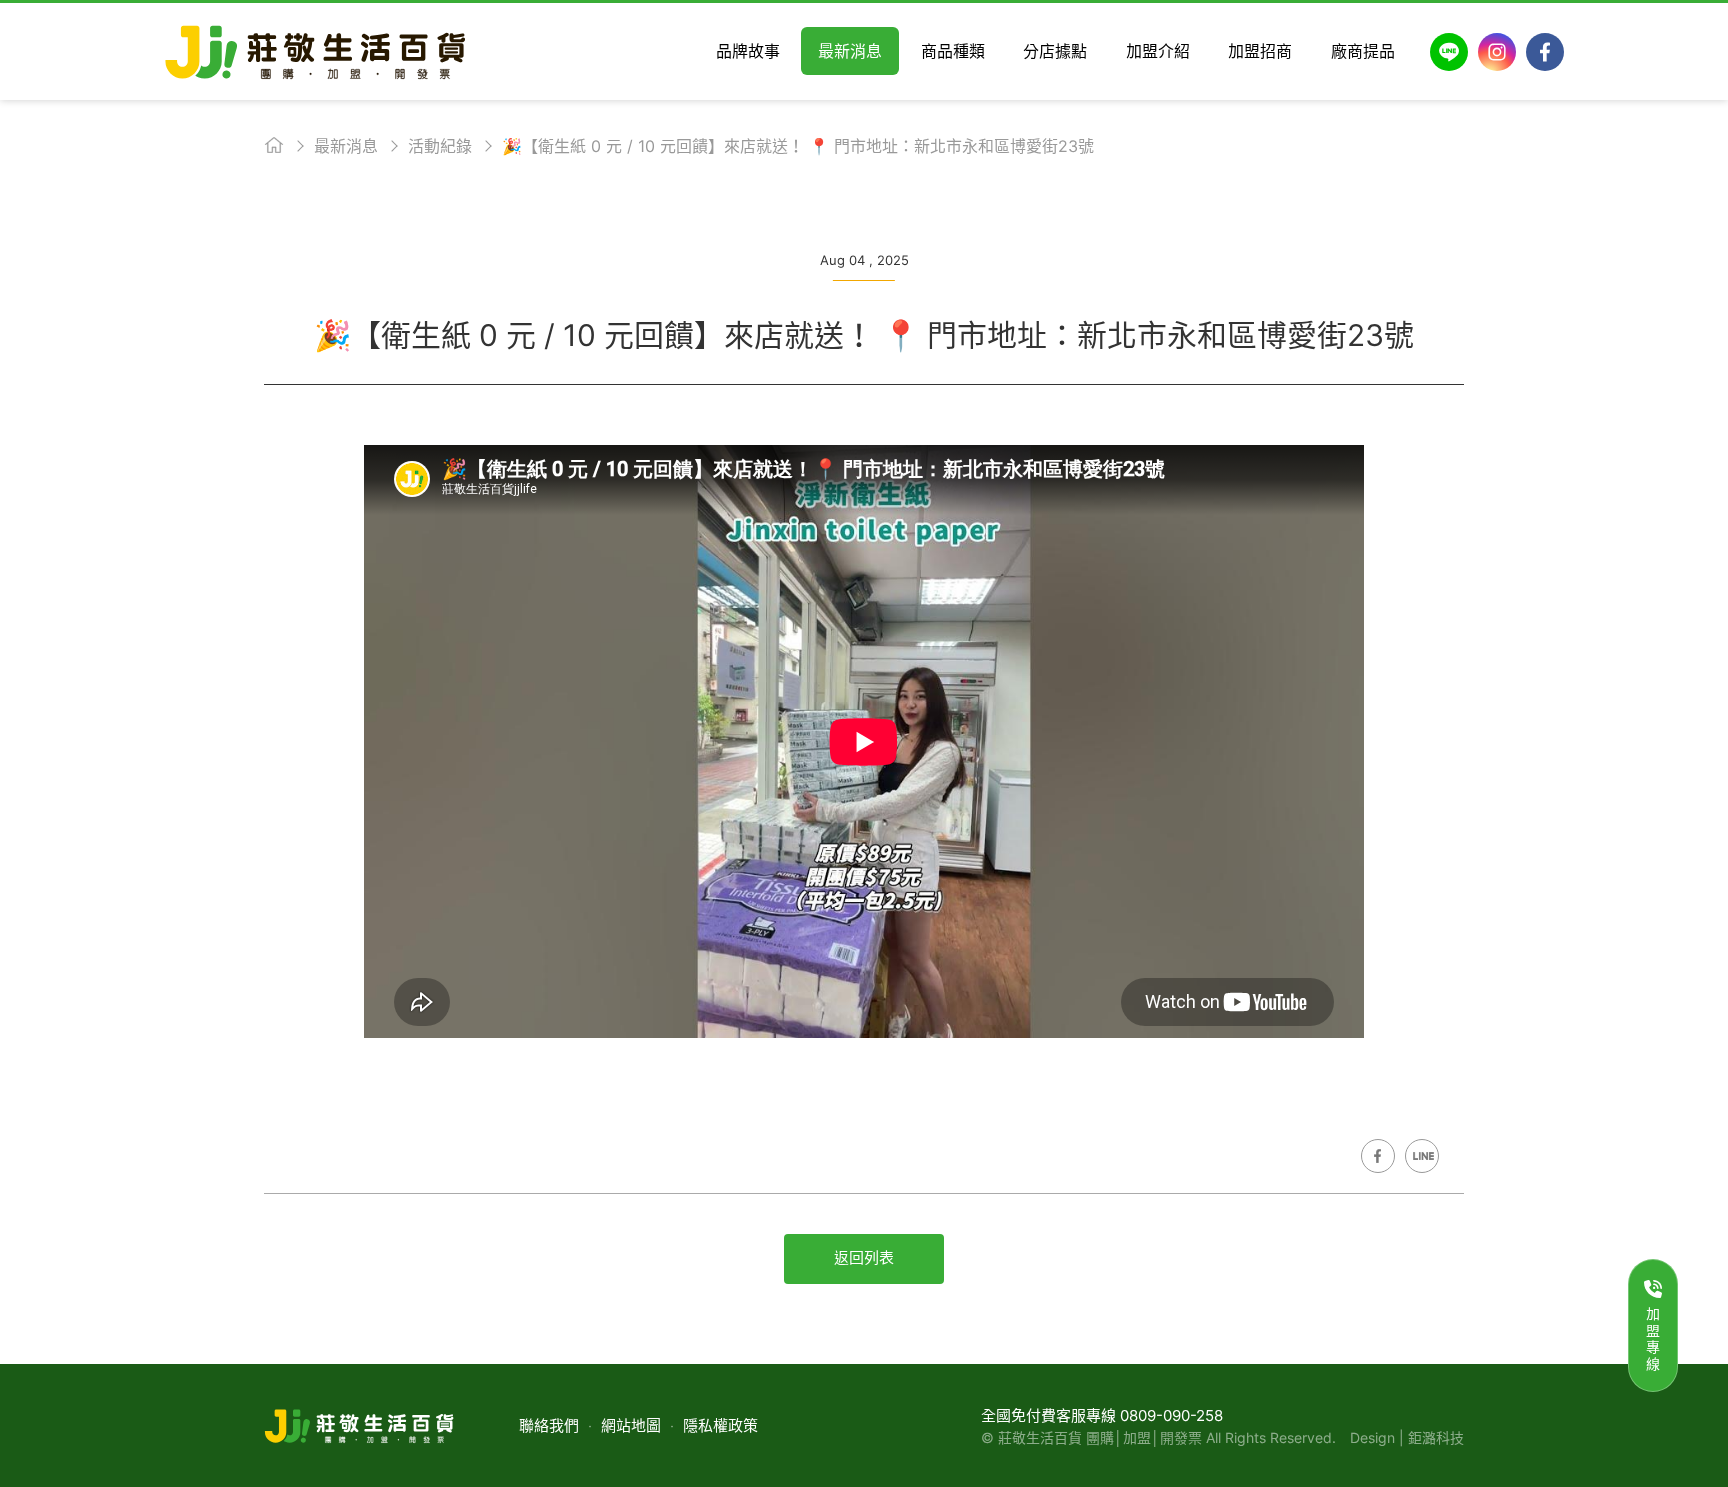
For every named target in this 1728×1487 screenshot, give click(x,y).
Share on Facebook (1378, 1156)
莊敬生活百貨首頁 (274, 145)
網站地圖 (631, 1425)
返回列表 (864, 1257)
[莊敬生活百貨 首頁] (315, 51)
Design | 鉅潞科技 (1407, 1437)
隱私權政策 (720, 1425)
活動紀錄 (440, 146)
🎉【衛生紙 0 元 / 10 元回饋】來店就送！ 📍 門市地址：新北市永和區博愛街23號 (798, 146)
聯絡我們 (549, 1425)
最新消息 (346, 146)
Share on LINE (1422, 1156)
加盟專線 (1653, 1338)
